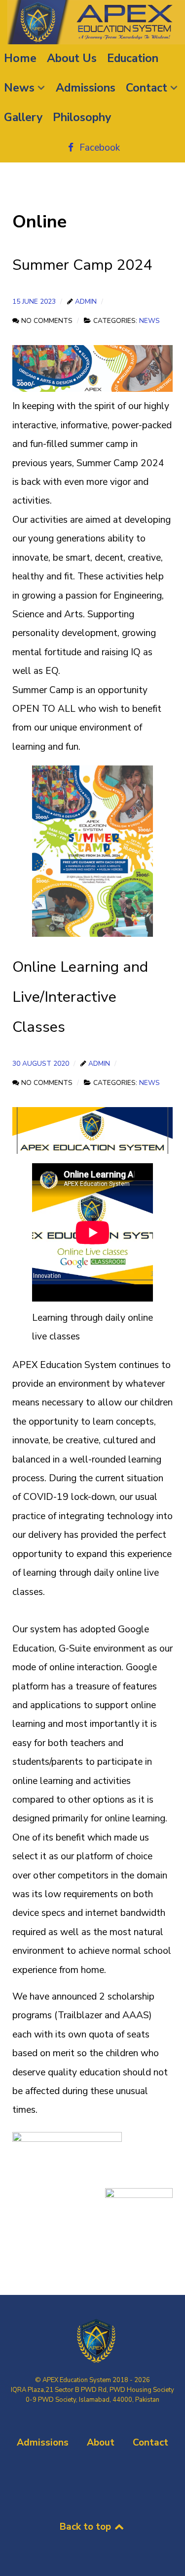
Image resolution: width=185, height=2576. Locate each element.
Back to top (87, 2527)
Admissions (43, 2443)
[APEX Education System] (92, 22)
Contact (150, 2443)
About (101, 2443)
